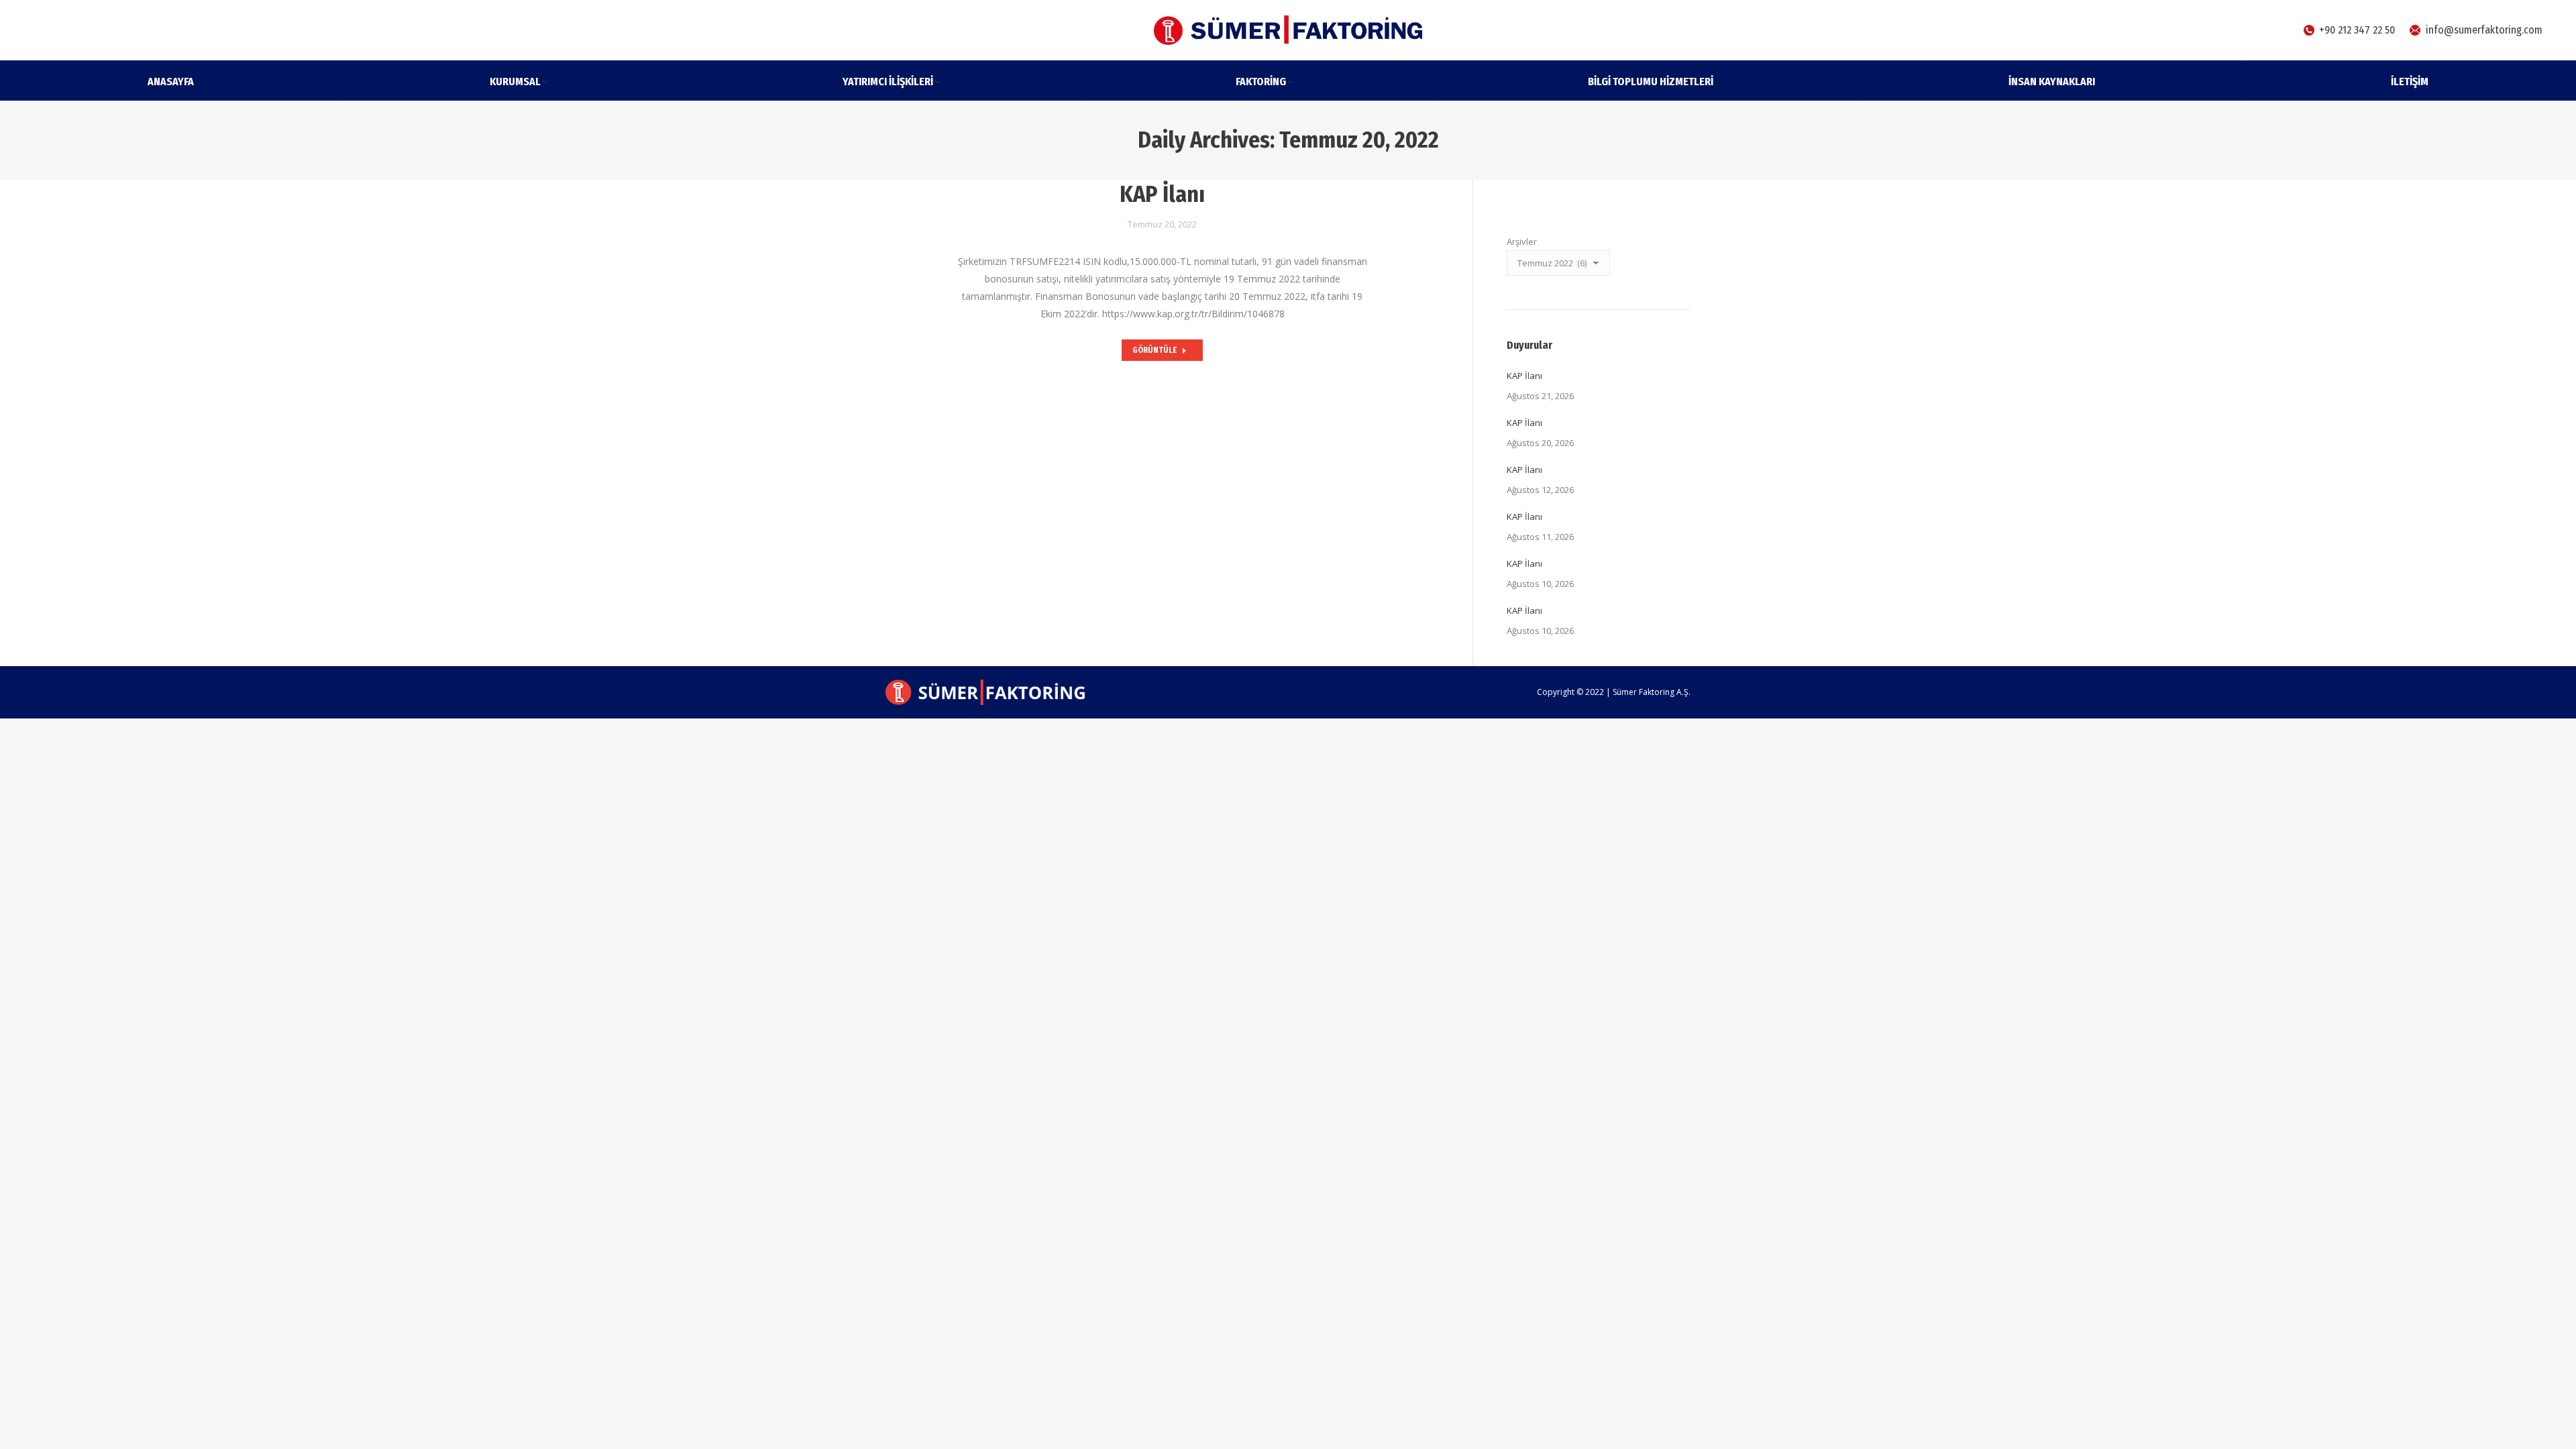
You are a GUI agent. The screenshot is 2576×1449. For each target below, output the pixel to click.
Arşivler (1522, 241)
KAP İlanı (1162, 194)
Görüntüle (1155, 350)
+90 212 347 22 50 (2357, 30)
